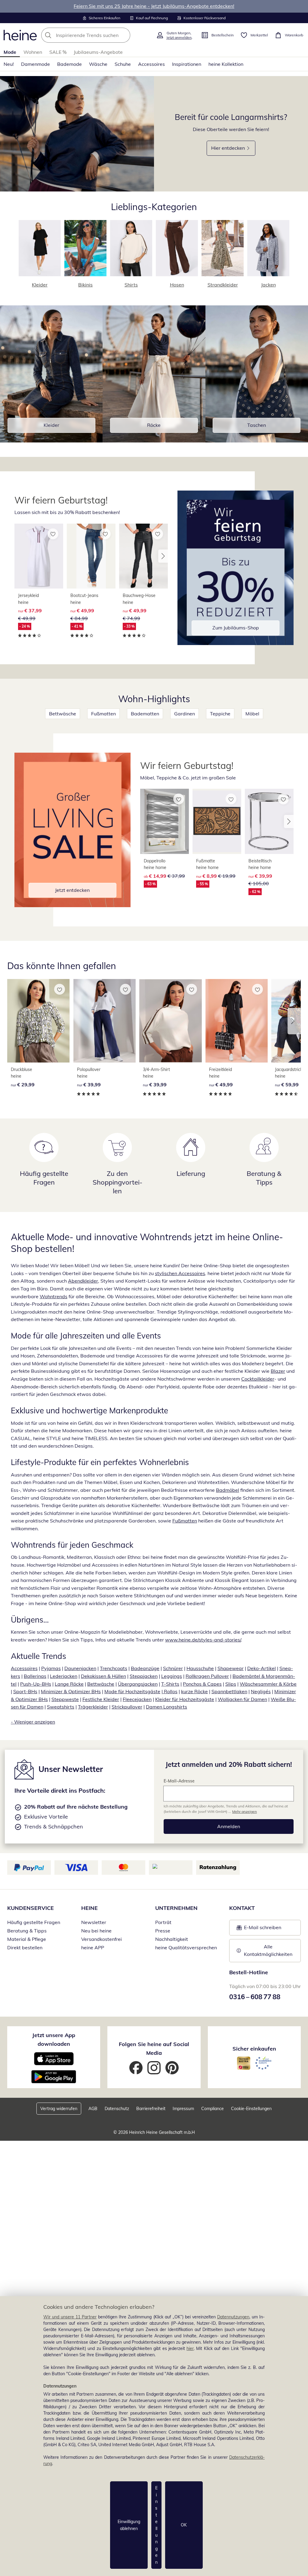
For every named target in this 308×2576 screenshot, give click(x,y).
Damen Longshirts (166, 1707)
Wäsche (98, 64)
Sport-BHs (25, 1691)
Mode (10, 52)
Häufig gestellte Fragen (34, 1922)
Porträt (163, 1922)
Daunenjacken (80, 1668)
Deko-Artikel (262, 1668)
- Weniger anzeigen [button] (33, 1722)
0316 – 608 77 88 (255, 1997)
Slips (231, 1684)
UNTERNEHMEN (176, 1908)
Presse (163, 1931)
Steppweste (65, 1699)
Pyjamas (51, 1668)
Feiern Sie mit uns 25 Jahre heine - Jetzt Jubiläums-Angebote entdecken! (154, 6)
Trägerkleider (93, 1707)
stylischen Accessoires (180, 1273)
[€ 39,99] (105, 1021)
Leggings (172, 1676)
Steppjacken (144, 1676)
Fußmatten (103, 714)
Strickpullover (127, 1707)
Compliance (213, 2109)
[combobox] (97, 35)
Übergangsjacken (138, 1684)
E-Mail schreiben (259, 1929)
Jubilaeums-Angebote (98, 52)
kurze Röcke (194, 1691)
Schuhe (123, 64)
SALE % (58, 52)
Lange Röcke (69, 1684)
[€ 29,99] (38, 1021)
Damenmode (35, 64)
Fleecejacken (137, 1699)
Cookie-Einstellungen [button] (251, 2109)
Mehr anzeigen (245, 1811)
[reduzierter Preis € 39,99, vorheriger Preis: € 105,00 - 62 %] (269, 821)
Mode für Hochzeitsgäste (132, 1691)
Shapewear (231, 1668)
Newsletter (94, 1922)
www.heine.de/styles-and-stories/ (203, 1640)
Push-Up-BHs (36, 1684)
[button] (163, 556)
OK (184, 2525)
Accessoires (151, 64)
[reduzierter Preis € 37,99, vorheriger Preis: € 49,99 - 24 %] (39, 556)
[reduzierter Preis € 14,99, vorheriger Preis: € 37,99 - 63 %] (165, 821)
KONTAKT (242, 1908)
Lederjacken (64, 1676)
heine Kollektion (226, 64)
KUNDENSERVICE (31, 1908)
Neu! (9, 64)
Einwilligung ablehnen (129, 2525)
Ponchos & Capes (202, 1684)
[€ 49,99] (237, 1021)
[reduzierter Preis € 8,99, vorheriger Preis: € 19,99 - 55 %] (217, 821)
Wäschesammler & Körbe (268, 1684)
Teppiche (220, 714)
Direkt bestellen (25, 1947)
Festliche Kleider (101, 1699)
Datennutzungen (233, 2317)
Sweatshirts (61, 1707)
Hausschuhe (200, 1668)
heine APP (93, 1947)
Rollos (170, 1691)
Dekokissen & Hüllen (103, 1676)
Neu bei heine (96, 1931)
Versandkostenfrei (102, 1939)
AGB (93, 2109)
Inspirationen (187, 64)
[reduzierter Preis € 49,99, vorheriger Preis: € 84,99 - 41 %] (91, 556)
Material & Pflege (27, 1939)
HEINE (89, 1908)
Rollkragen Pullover (207, 1676)
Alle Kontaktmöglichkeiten (268, 1950)
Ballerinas (35, 1676)
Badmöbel (228, 1490)
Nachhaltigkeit (172, 1939)
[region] (154, 2436)
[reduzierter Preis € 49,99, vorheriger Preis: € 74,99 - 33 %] (143, 556)
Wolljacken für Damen (242, 1699)
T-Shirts (170, 1684)
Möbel (252, 714)
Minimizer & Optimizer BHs (71, 1691)
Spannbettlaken (229, 1691)
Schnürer (173, 1668)
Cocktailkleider (258, 1379)
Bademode (69, 64)
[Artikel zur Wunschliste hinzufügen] (53, 534)
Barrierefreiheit (151, 2109)
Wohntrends (54, 1296)
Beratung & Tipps (27, 1931)
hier (190, 2348)
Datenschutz (117, 2109)
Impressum (183, 2109)
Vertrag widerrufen (59, 2109)
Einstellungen (156, 2525)
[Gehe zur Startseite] (20, 35)
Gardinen (185, 714)
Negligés (261, 1691)
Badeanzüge (145, 1668)
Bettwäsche (63, 714)
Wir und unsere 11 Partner (70, 2317)
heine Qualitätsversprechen (186, 1947)
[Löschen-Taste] (124, 35)
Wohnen (33, 52)
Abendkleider (83, 1281)
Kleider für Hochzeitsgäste (185, 1699)
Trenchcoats (114, 1668)
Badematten (145, 714)
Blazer (278, 1371)
